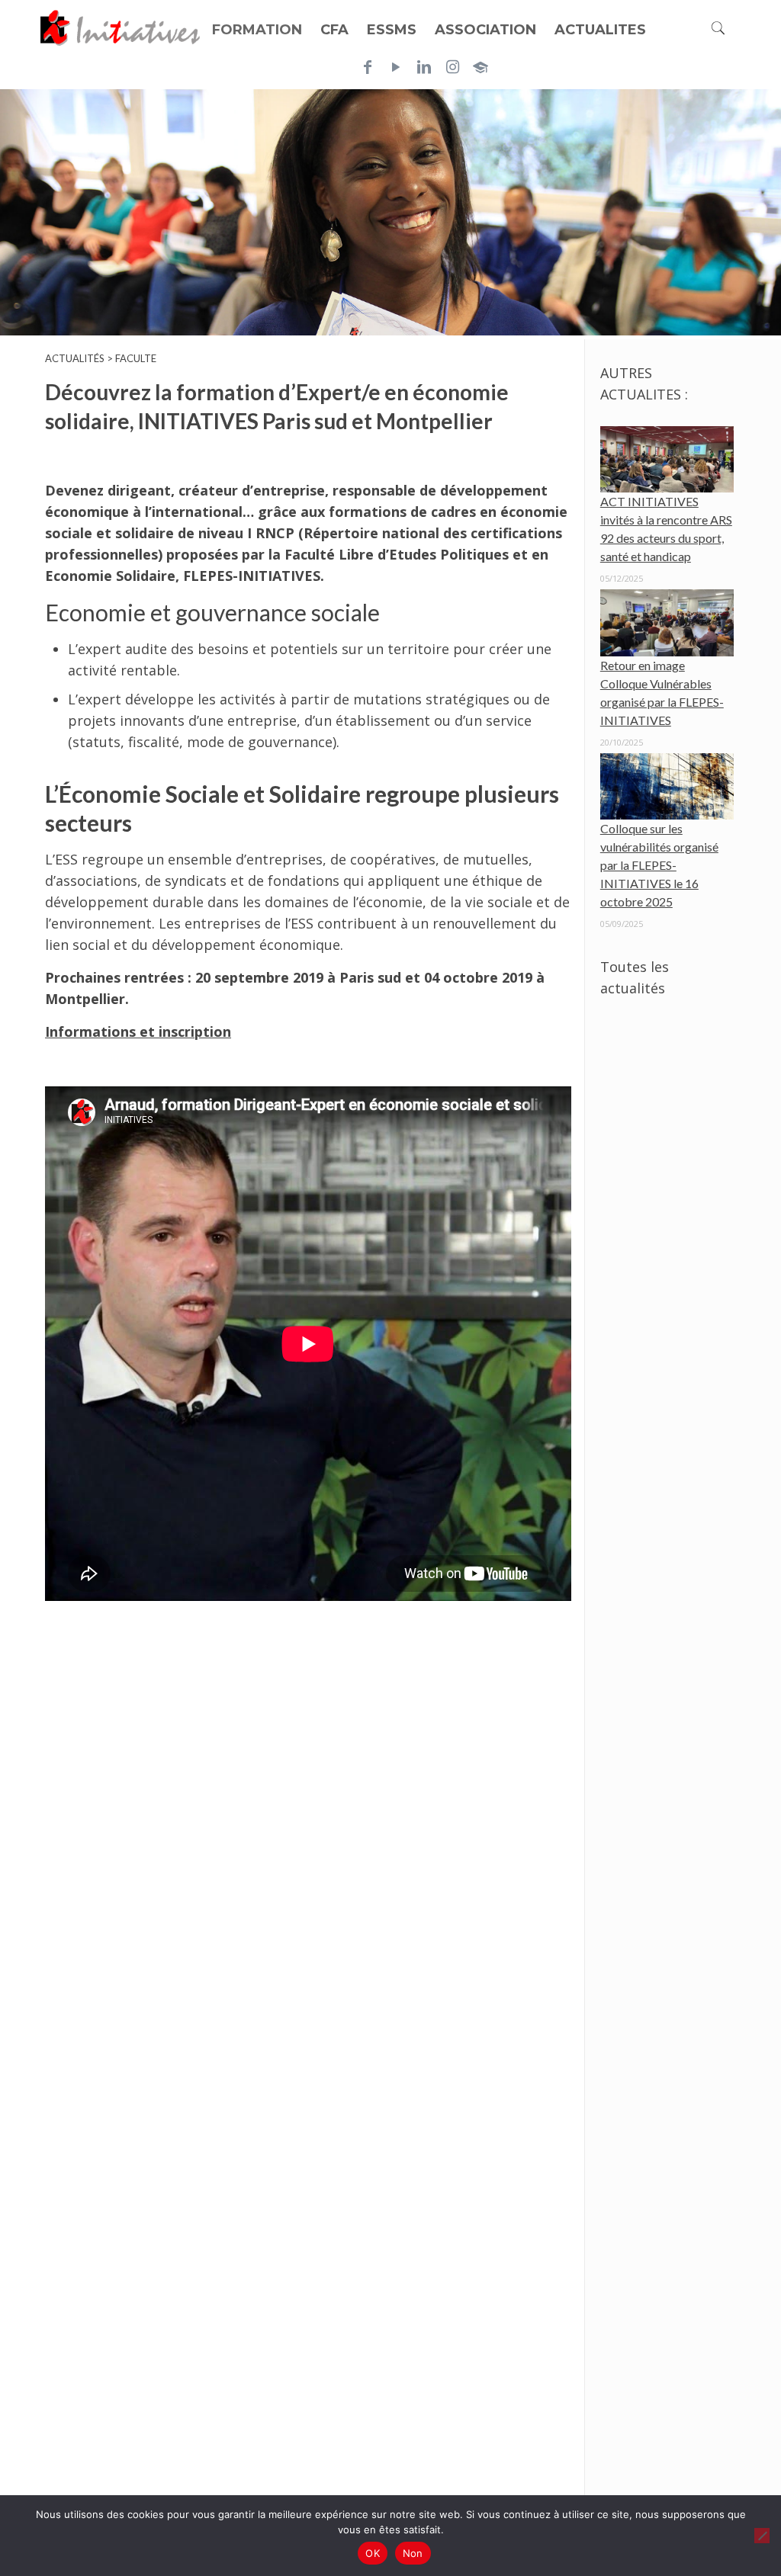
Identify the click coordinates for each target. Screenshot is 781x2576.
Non (413, 2553)
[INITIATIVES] (121, 27)
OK (373, 2553)
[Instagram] (452, 67)
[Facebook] (368, 67)
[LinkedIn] (424, 67)
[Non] (762, 2536)
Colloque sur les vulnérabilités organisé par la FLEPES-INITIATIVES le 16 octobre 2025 (659, 865)
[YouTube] (396, 67)
